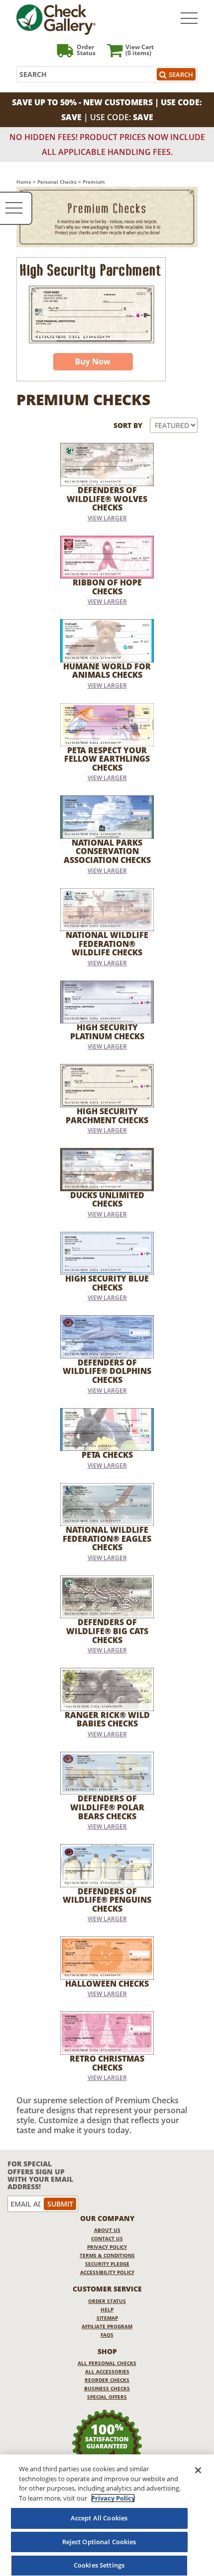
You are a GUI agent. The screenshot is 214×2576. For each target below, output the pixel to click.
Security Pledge (107, 2264)
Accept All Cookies (99, 2518)
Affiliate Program (107, 2326)
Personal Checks (57, 182)
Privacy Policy (107, 2247)
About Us (107, 2230)
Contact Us (107, 2238)
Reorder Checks (107, 2380)
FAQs (107, 2335)
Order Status (107, 2301)
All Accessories (107, 2371)
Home (24, 182)
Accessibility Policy (107, 2272)
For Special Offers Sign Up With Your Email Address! (40, 2175)
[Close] (198, 2470)
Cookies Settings (99, 2565)
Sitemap (107, 2318)
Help (107, 2309)
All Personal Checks (107, 2363)
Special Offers (107, 2397)
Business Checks (107, 2388)
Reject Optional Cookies (99, 2542)
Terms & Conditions (107, 2255)
